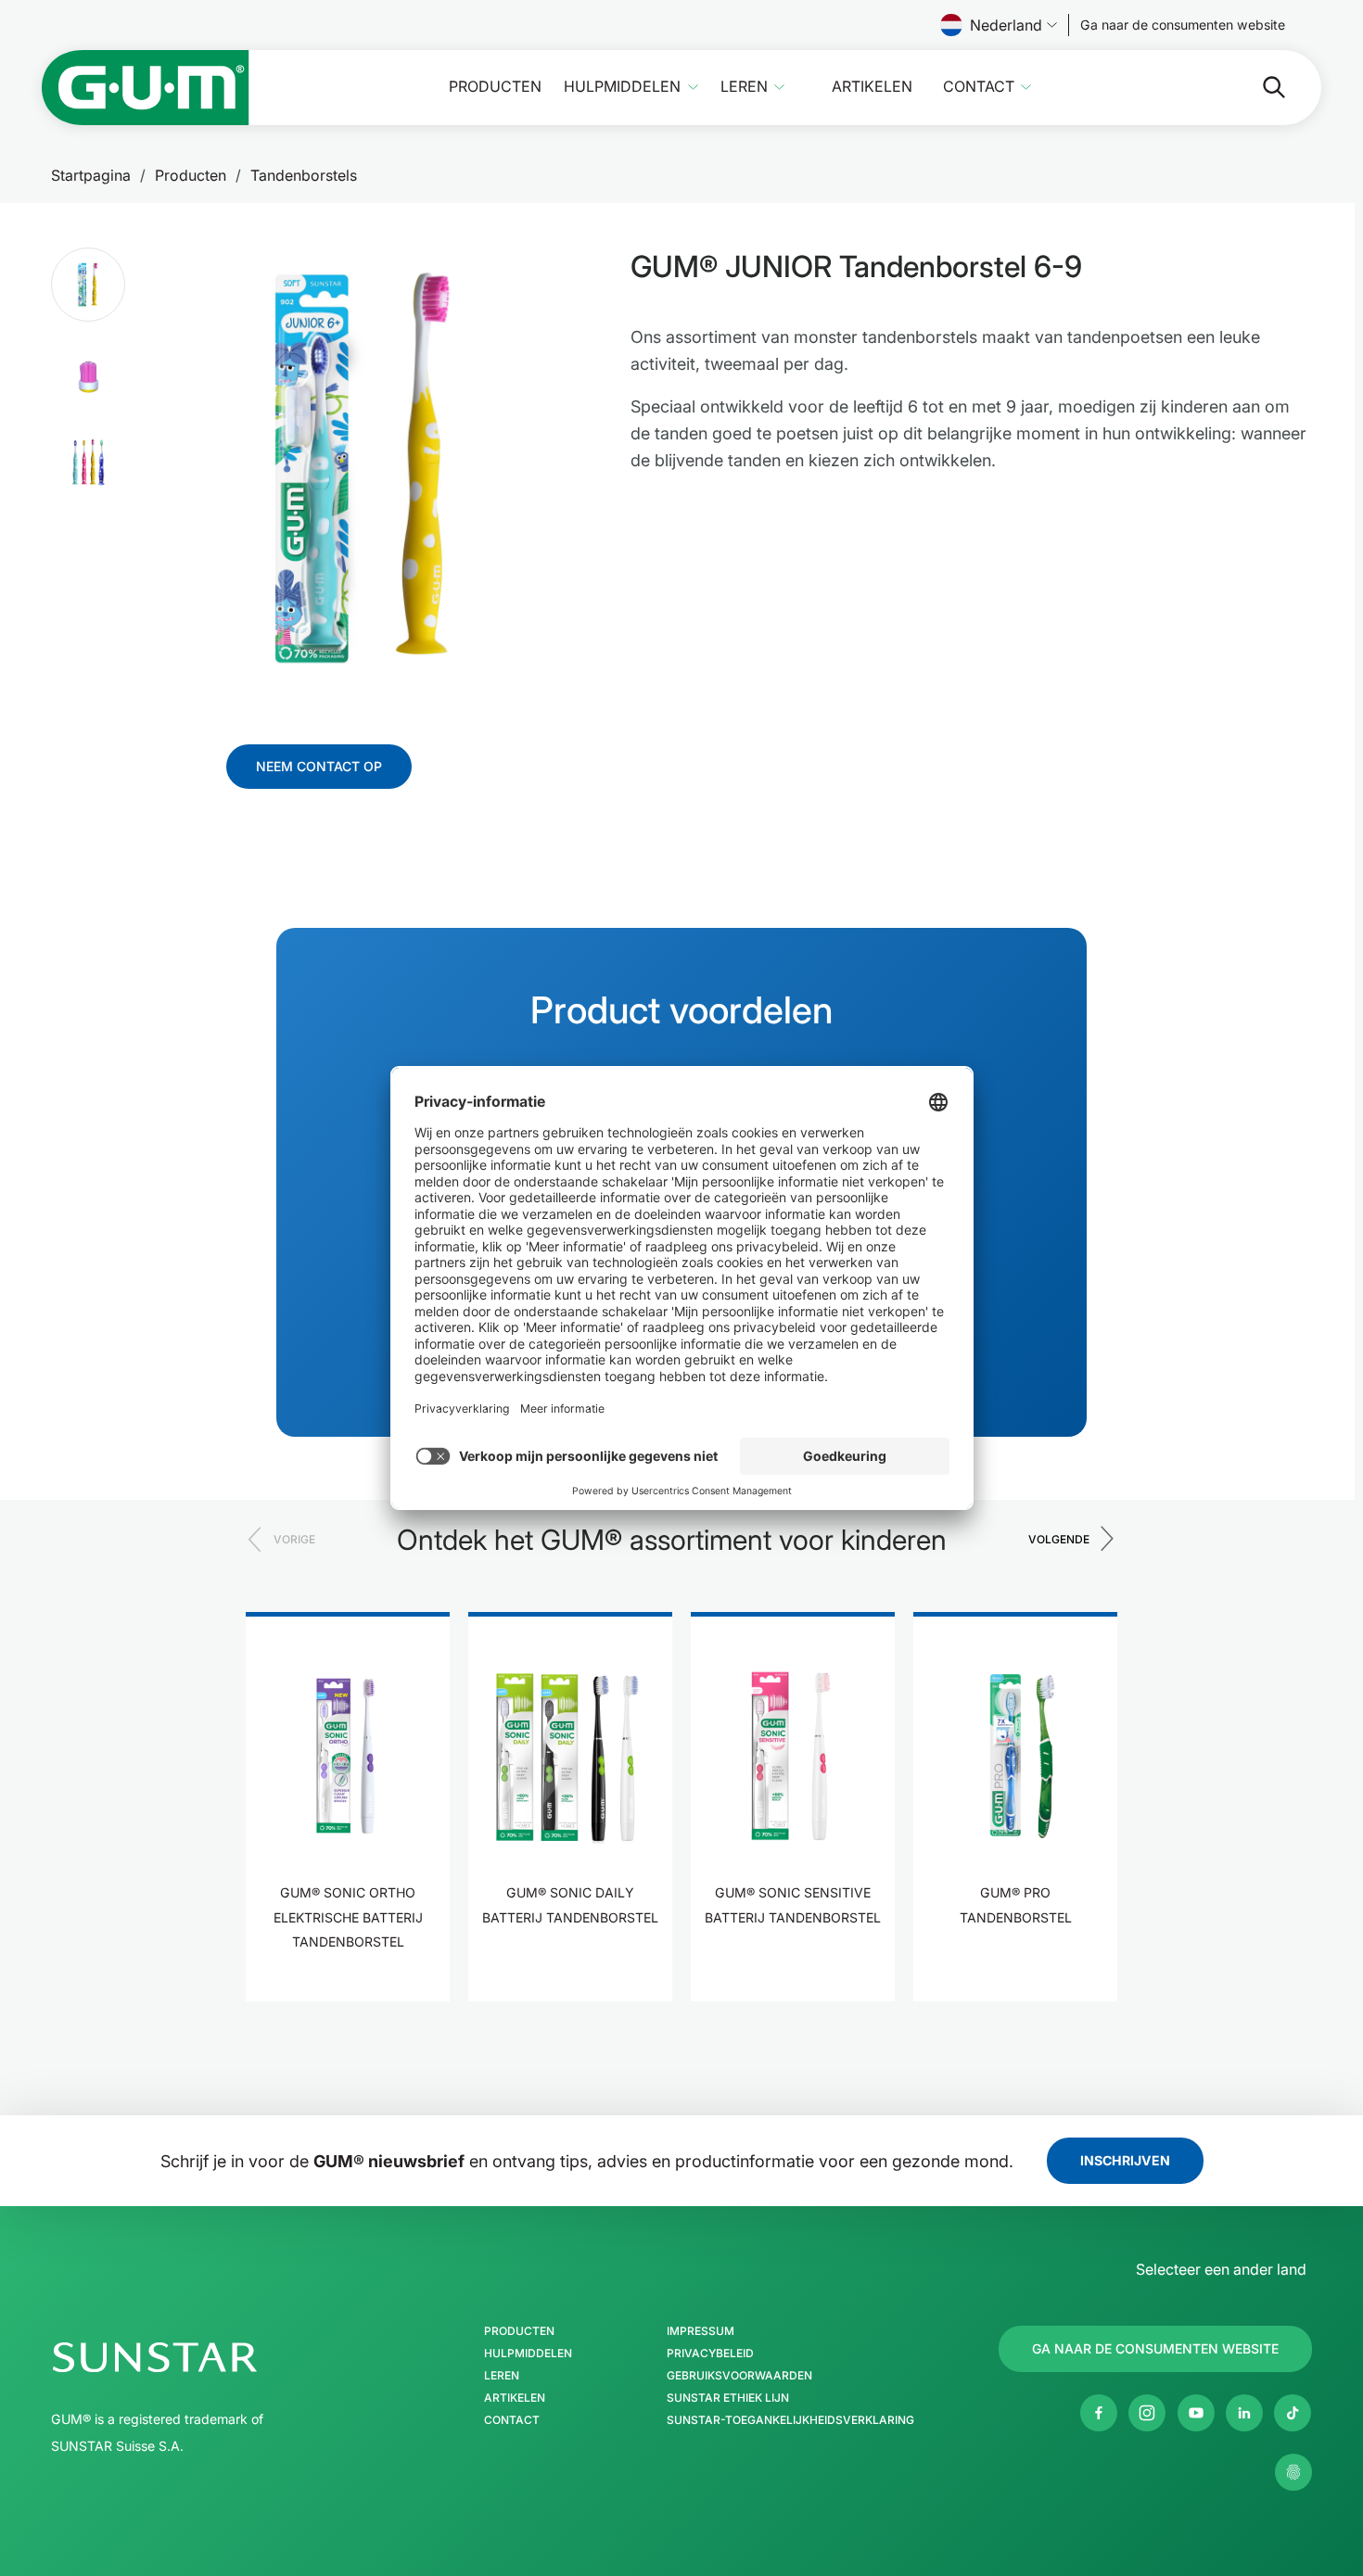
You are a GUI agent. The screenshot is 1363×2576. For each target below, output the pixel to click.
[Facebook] (1099, 2413)
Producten (495, 87)
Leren (744, 87)
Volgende (1059, 1539)
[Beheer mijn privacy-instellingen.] (1293, 2472)
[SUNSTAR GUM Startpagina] (146, 88)
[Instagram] (1147, 2413)
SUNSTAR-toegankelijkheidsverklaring (790, 2420)
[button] (88, 285)
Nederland (1006, 25)
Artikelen (872, 87)
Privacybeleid (710, 2354)
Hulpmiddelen (622, 87)
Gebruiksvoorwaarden (739, 2376)
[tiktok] (1293, 2413)
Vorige (294, 1539)
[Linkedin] (1244, 2413)
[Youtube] (1196, 2413)
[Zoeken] (1259, 87)
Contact (979, 87)
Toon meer (348, 1999)
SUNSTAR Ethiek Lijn (728, 2398)
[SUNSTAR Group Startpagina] (210, 2357)
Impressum (701, 2331)
